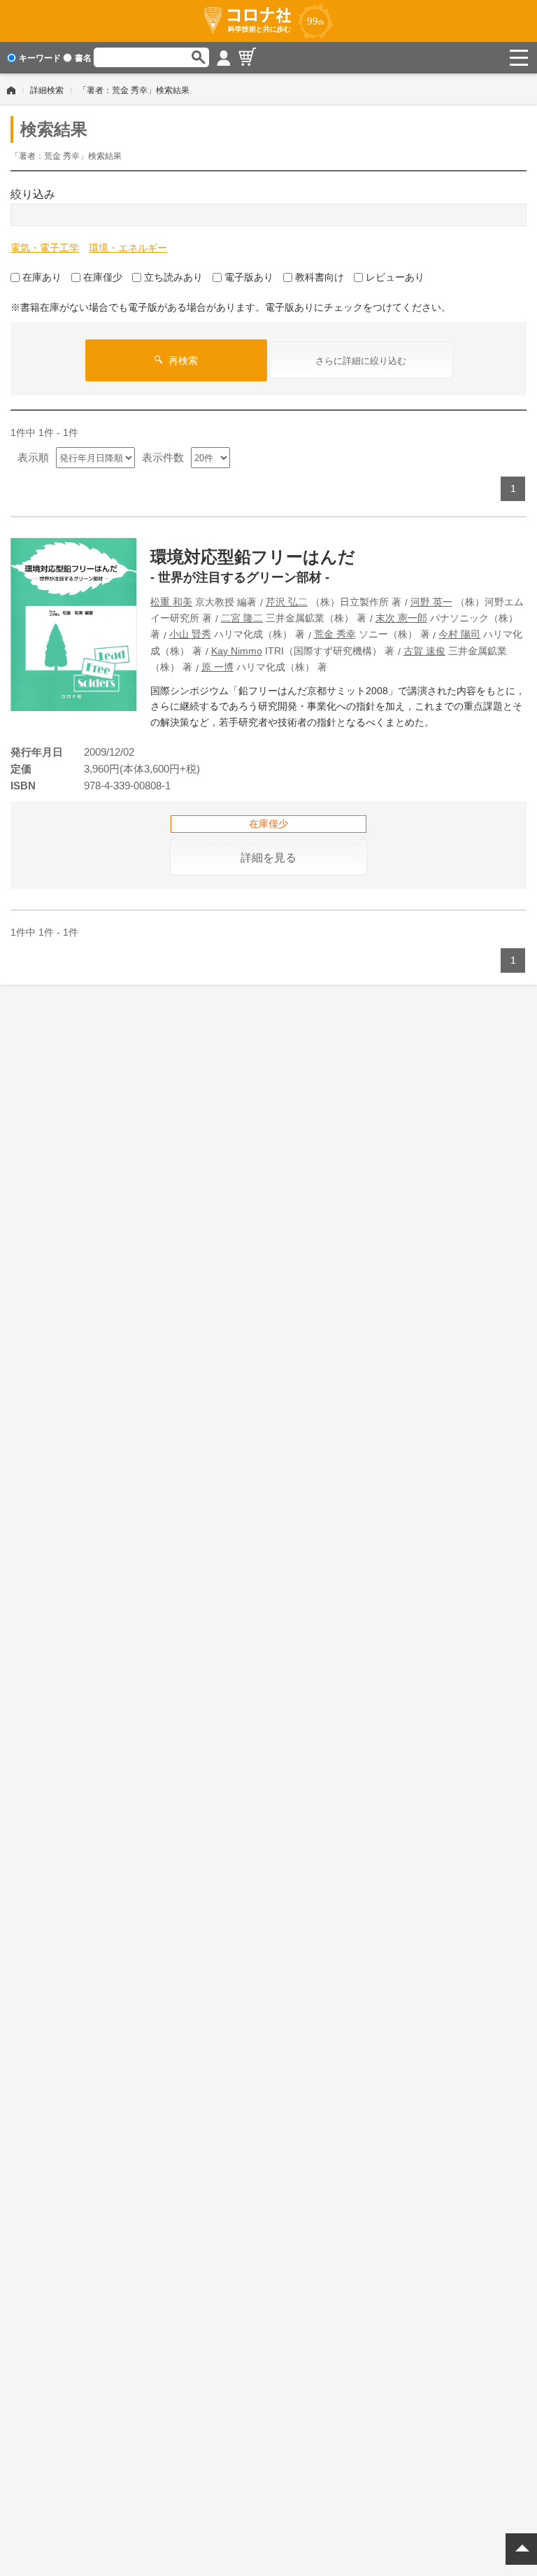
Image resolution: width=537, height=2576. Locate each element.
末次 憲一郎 (401, 618)
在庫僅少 (103, 277)
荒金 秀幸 (335, 634)
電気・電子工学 (45, 248)
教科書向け (320, 277)
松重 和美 (171, 602)
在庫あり (42, 277)
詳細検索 (47, 90)
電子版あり (249, 277)
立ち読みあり (173, 277)
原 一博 (217, 667)
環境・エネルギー (128, 248)
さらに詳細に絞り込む (361, 361)
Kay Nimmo (237, 651)
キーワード (40, 58)
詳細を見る (268, 858)
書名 (83, 58)
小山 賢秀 (190, 634)
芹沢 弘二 (287, 602)
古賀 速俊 (424, 651)
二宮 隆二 (242, 618)
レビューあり (395, 277)
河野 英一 (431, 602)
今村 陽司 (459, 634)
